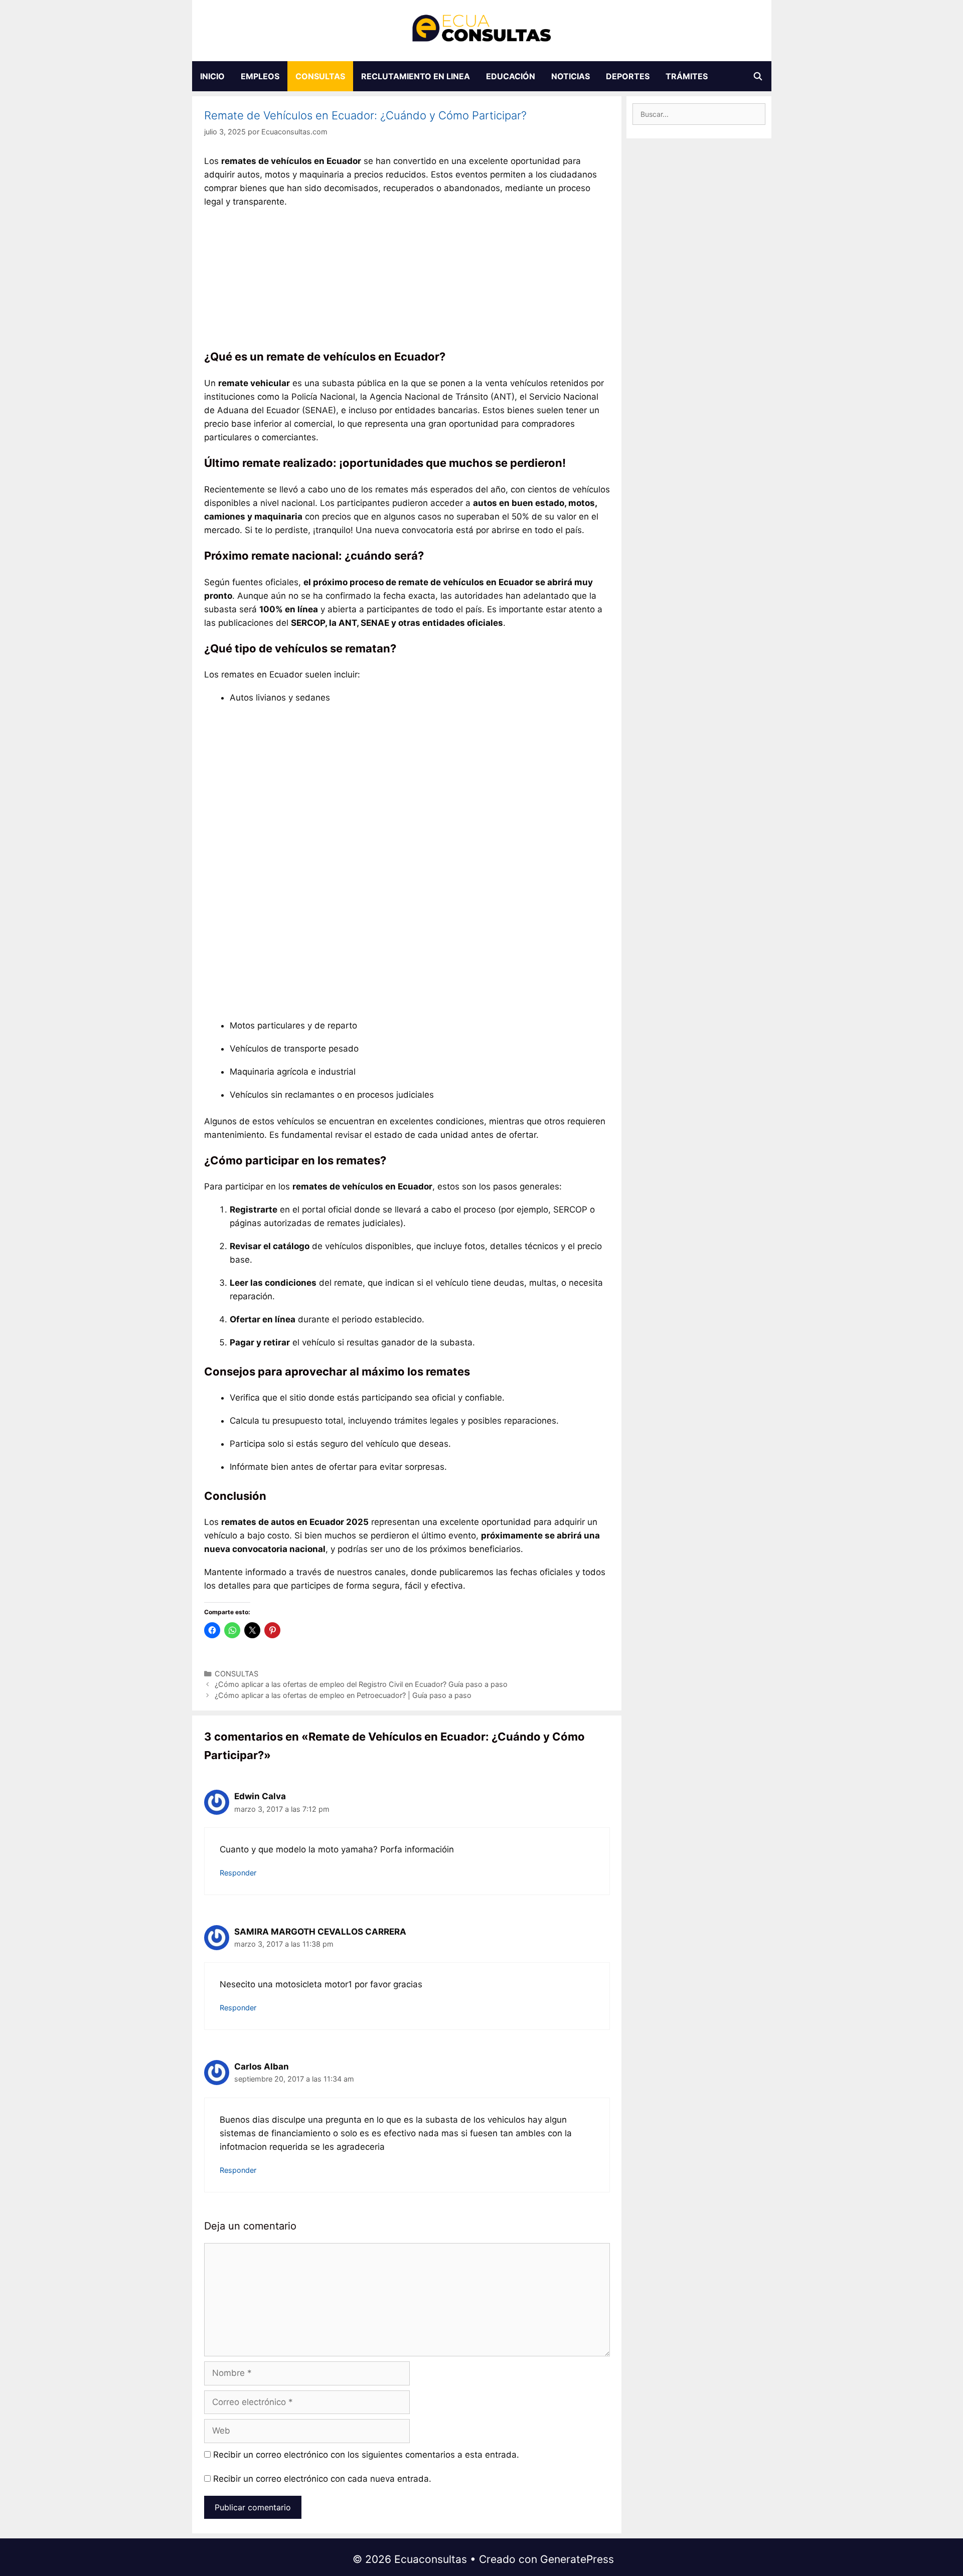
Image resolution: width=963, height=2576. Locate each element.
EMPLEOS (260, 76)
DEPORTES (628, 76)
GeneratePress (577, 2559)
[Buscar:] (699, 114)
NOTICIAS (571, 76)
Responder (238, 1873)
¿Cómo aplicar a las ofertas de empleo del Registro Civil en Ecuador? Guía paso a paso (361, 1684)
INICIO (212, 76)
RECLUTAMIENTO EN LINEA (416, 76)
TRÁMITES (687, 76)
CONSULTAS (320, 76)
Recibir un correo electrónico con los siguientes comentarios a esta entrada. (366, 2455)
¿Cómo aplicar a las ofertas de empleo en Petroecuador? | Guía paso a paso (343, 1695)
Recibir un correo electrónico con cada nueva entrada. (322, 2479)
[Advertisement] (407, 281)
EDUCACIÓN (511, 76)
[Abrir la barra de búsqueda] (758, 76)
